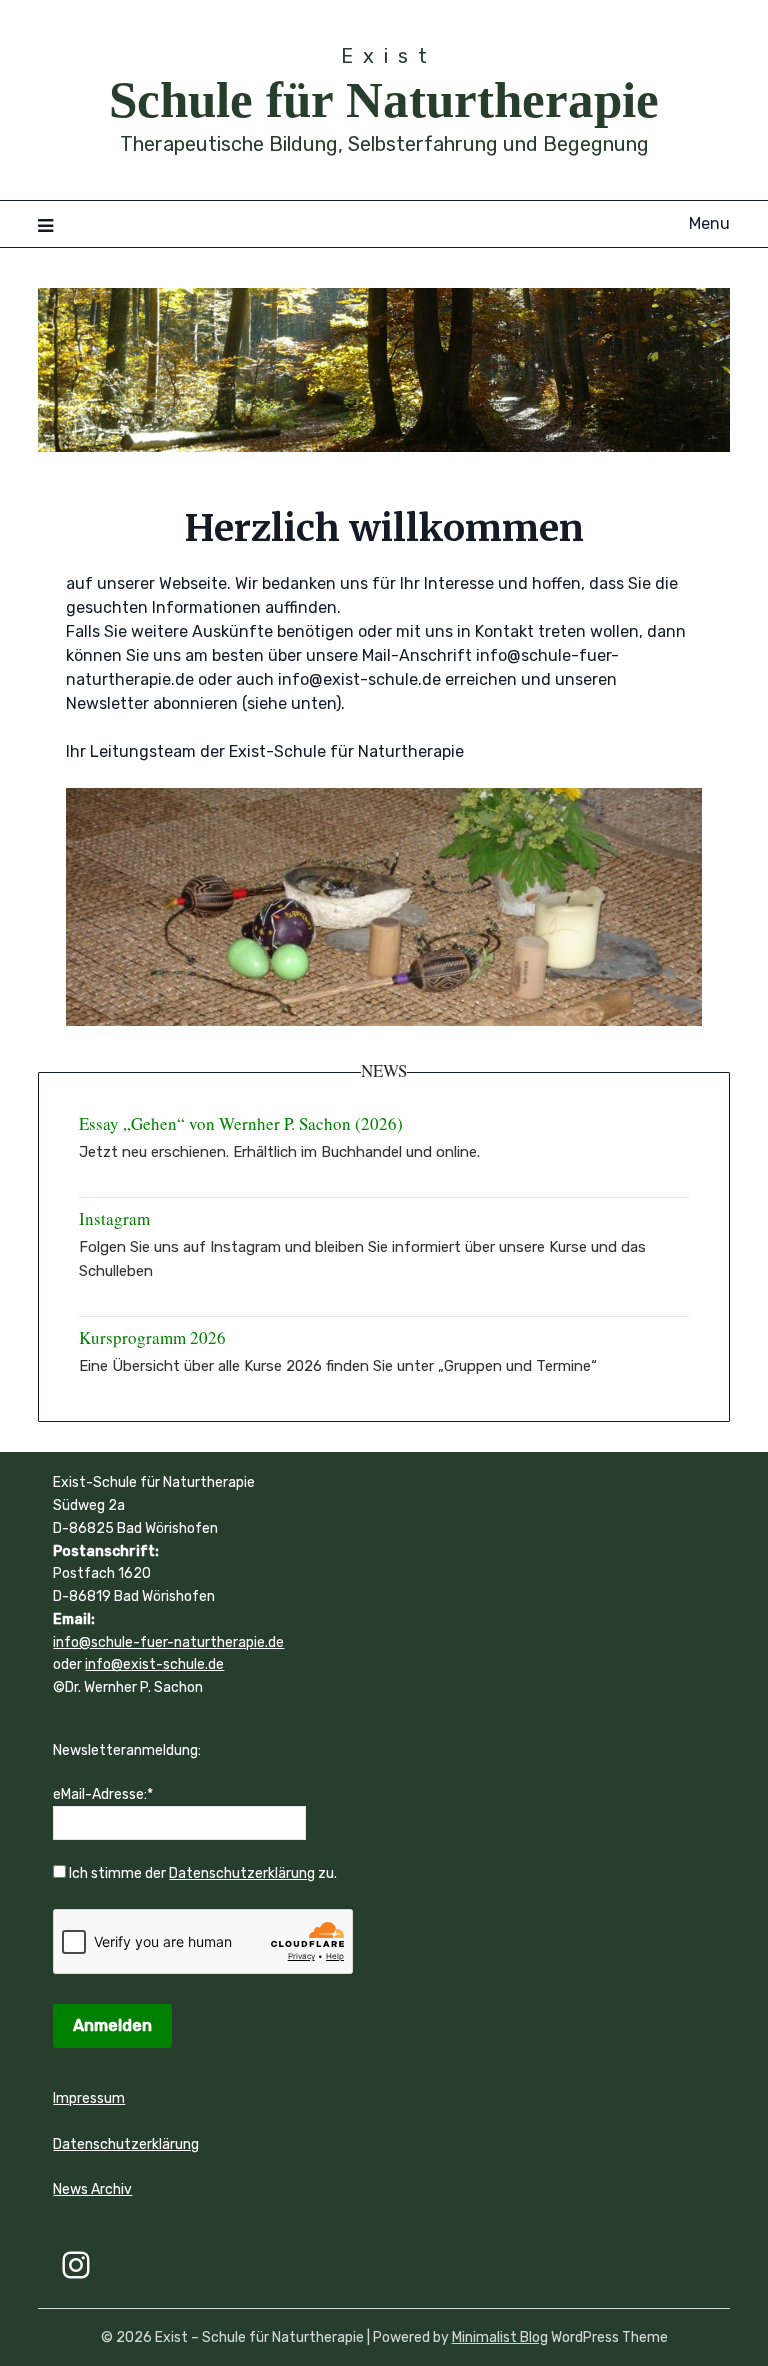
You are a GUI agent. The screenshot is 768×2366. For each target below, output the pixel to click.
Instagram (114, 1218)
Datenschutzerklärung (242, 1873)
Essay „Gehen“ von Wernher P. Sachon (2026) (241, 1123)
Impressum (89, 2098)
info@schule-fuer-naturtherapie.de (168, 1642)
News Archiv (92, 2189)
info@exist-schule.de (154, 1664)
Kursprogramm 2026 (152, 1337)
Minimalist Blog (500, 2337)
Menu (709, 223)
